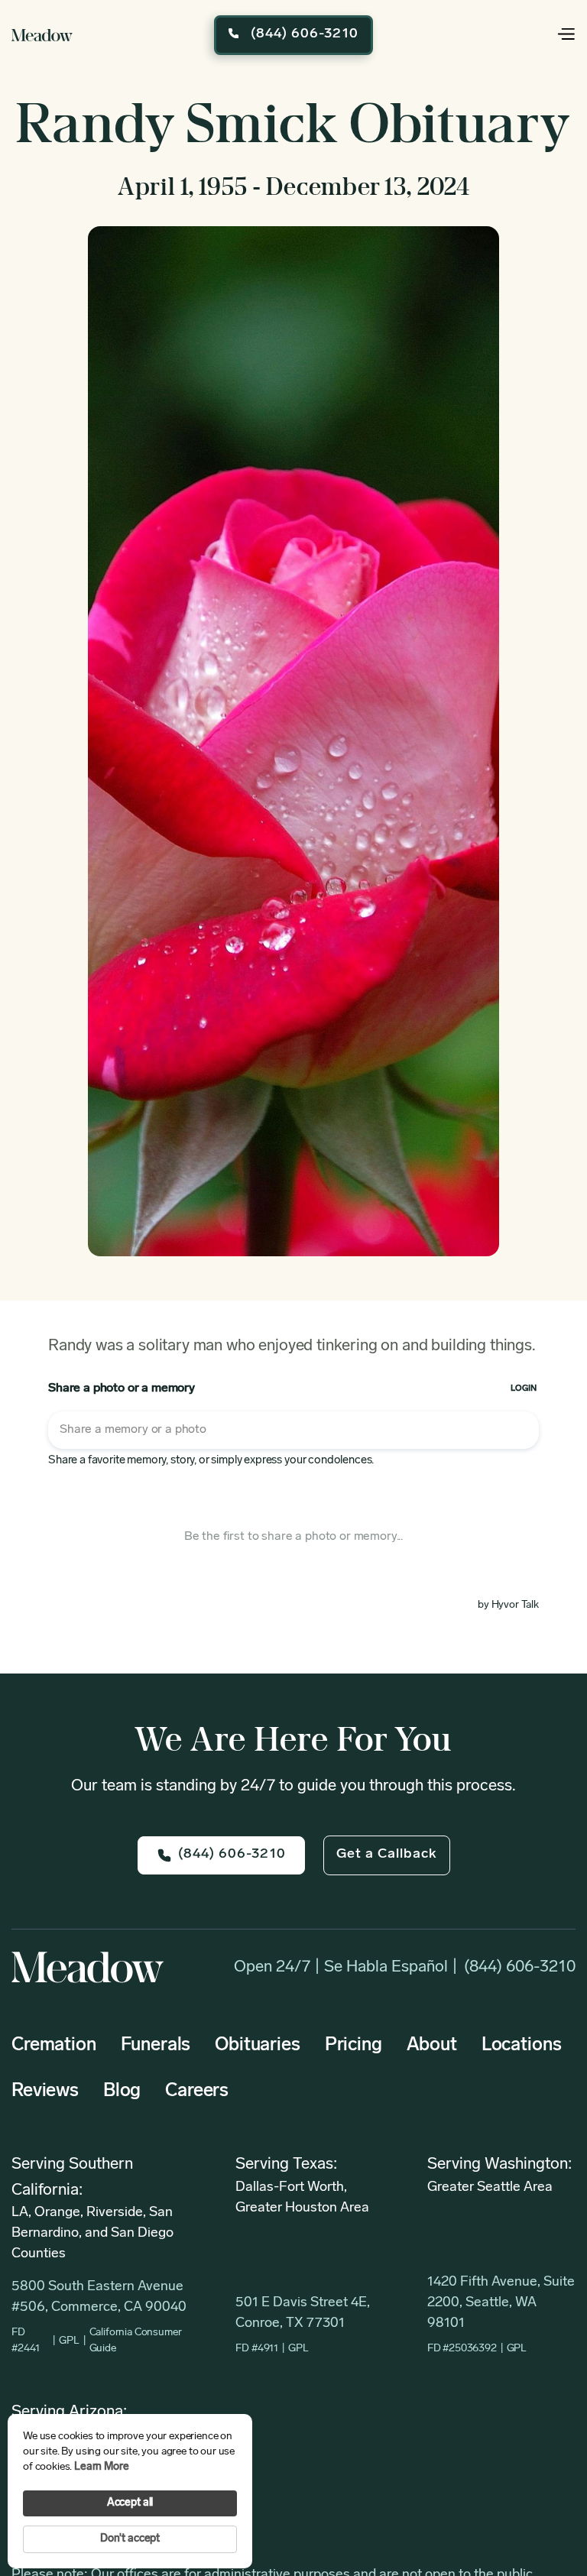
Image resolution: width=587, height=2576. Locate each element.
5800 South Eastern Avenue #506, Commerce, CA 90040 (99, 2297)
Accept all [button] (130, 2503)
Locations (522, 2046)
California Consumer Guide (136, 2341)
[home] (42, 35)
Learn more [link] (101, 2467)
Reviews (45, 2092)
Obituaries (257, 2046)
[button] (545, 35)
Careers (197, 2092)
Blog (122, 2092)
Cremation (54, 2046)
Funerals (156, 2046)
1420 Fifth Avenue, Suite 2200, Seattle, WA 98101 (501, 2303)
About (432, 2046)
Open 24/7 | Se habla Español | (346, 1967)
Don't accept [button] (130, 2539)
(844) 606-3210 (520, 1967)
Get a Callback (387, 1855)
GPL (69, 2341)
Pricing (353, 2046)
